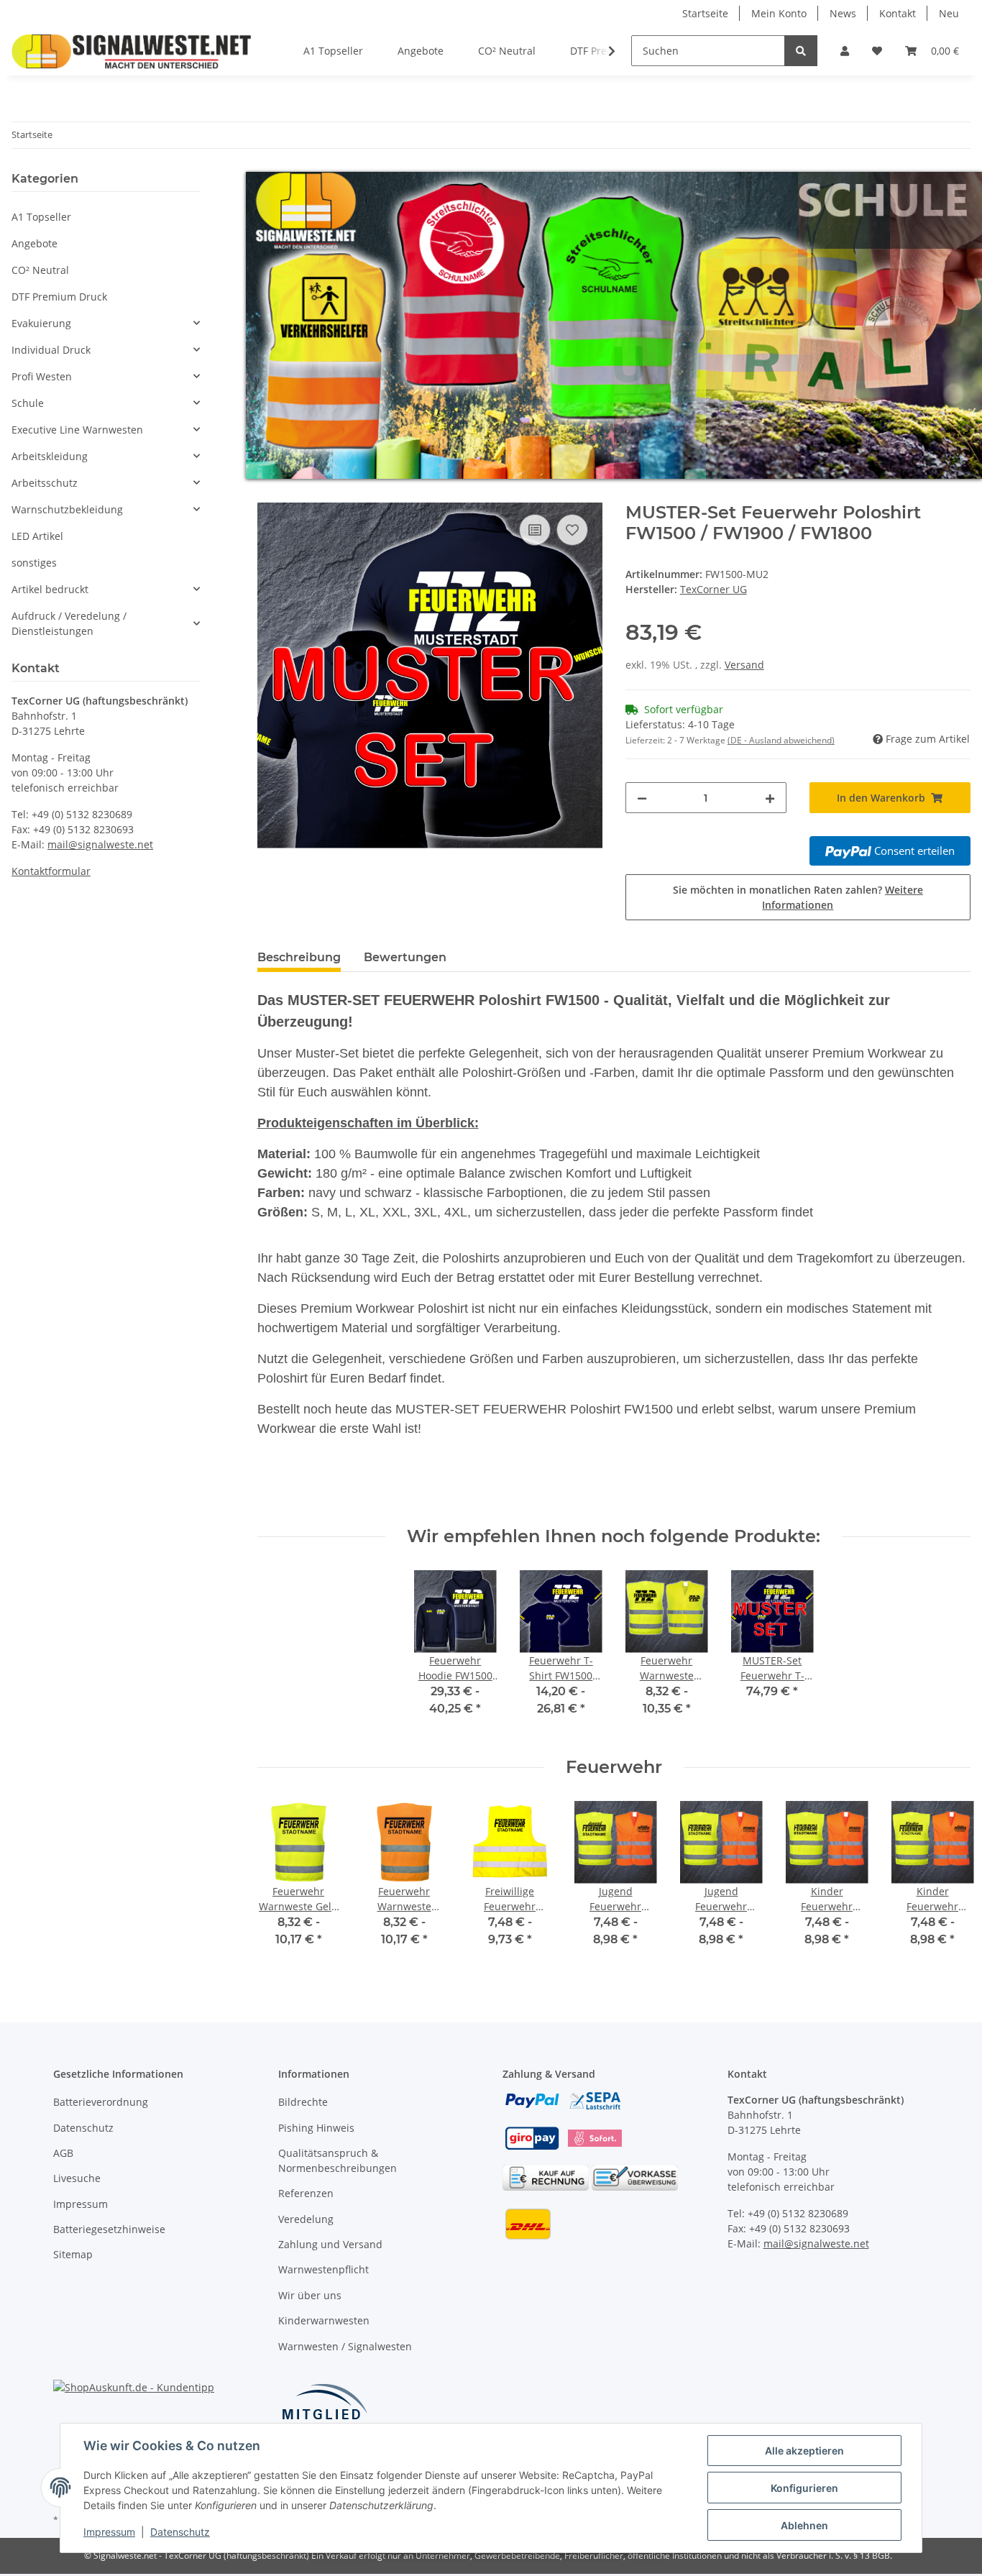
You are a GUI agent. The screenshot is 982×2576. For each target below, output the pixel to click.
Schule (28, 403)
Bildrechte (303, 2102)
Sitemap (73, 2254)
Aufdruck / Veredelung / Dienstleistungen (69, 623)
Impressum (81, 2204)
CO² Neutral (40, 270)
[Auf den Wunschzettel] (572, 530)
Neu (949, 13)
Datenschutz (83, 2128)
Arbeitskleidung (50, 456)
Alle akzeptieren (804, 2451)
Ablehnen (804, 2525)
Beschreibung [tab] (299, 957)
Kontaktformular (51, 871)
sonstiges (34, 563)
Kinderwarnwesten (324, 2320)
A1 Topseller (41, 217)
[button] (845, 51)
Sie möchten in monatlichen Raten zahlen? (798, 897)
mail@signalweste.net (100, 844)
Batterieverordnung (101, 2102)
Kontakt (898, 13)
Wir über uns (310, 2295)
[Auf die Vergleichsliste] (535, 530)
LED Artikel (37, 536)
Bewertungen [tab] (405, 957)
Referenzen (306, 2193)
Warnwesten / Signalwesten (345, 2346)
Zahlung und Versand (330, 2244)
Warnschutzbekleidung (67, 509)
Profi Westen (42, 376)
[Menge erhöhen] (770, 798)
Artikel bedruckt (50, 589)
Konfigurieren (804, 2488)
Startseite (705, 13)
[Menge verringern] (642, 798)
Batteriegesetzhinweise (109, 2229)
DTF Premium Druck (59, 297)
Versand (744, 665)
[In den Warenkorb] (269, 495)
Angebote (35, 243)
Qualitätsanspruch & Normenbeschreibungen (338, 2160)
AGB (63, 2153)
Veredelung (306, 2219)
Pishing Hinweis (316, 2128)
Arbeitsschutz (45, 483)
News (843, 13)
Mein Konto (779, 13)
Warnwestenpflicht (323, 2269)
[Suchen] (801, 51)
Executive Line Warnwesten (77, 430)
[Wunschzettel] (877, 51)
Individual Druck (51, 350)
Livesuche (77, 2178)
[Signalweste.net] (132, 51)
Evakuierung (41, 323)
